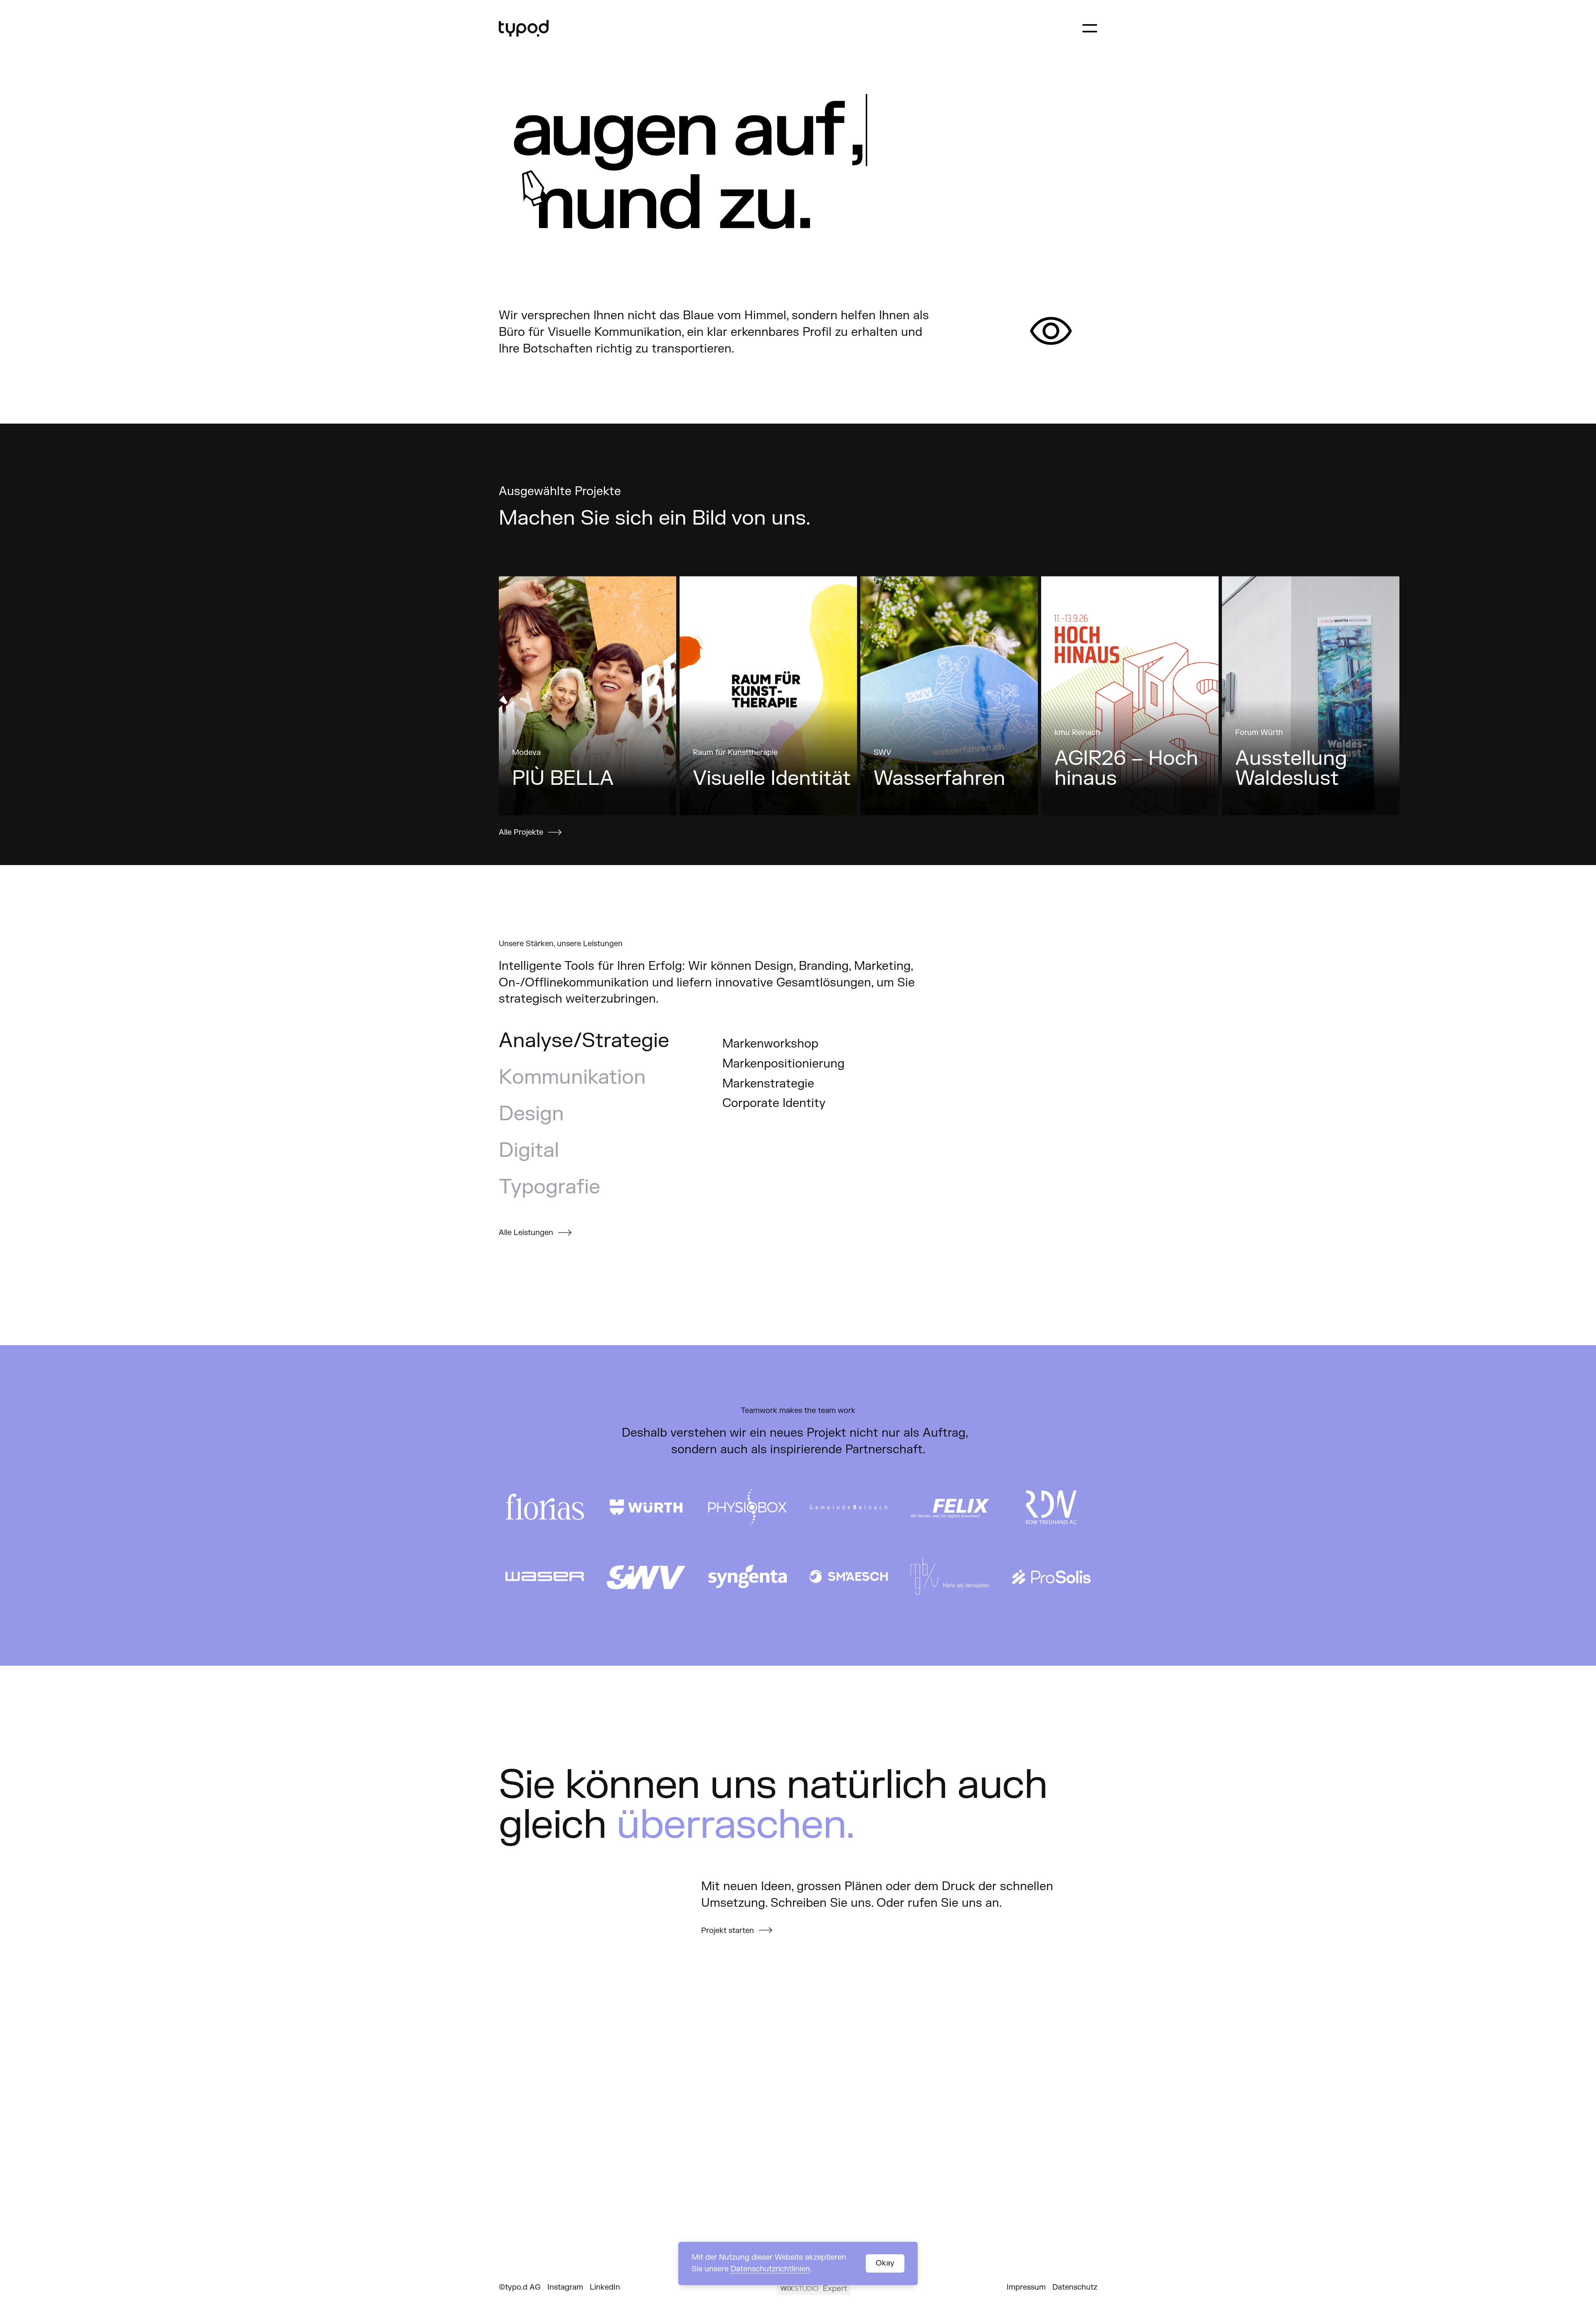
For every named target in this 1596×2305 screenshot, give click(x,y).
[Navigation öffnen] (1090, 28)
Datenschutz (1075, 2287)
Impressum (1026, 2287)
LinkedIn (605, 2287)
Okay (885, 2263)
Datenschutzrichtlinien (770, 2269)
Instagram (565, 2287)
